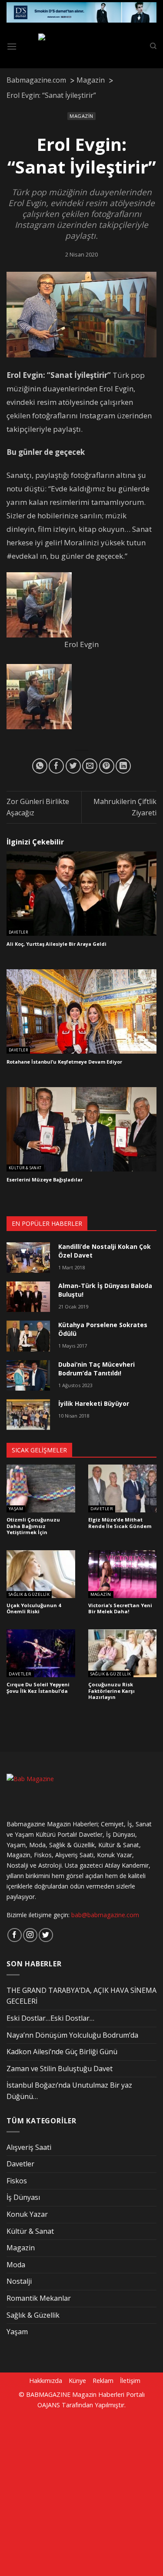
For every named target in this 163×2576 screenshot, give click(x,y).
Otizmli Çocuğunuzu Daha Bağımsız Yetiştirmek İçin (33, 1526)
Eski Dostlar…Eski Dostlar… (50, 2018)
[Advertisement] (81, 2491)
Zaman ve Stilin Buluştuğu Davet (60, 2069)
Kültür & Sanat (25, 1168)
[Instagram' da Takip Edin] (30, 1935)
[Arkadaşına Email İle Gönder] (90, 766)
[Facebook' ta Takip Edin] (15, 1935)
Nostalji (19, 2281)
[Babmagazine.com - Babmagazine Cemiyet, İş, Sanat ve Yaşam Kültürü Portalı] (83, 47)
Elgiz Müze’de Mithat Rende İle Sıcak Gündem (120, 1523)
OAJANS (49, 2405)
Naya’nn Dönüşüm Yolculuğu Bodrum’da (72, 2035)
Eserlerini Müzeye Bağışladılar (45, 1180)
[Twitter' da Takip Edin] (46, 1935)
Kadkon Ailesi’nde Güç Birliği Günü (62, 2052)
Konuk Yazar (27, 2214)
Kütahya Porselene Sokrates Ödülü (103, 1329)
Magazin (81, 116)
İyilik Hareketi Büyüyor (94, 1403)
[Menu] (12, 46)
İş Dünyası (23, 2197)
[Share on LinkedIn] (123, 766)
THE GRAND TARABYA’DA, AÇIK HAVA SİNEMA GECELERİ (81, 1996)
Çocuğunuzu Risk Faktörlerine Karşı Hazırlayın (111, 1691)
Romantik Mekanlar (39, 2298)
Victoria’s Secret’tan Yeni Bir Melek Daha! (120, 1609)
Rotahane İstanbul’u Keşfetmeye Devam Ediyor (64, 1062)
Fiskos (17, 2181)
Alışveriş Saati (29, 2147)
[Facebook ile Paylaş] (56, 766)
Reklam (103, 2381)
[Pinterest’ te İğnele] (107, 766)
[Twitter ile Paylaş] (73, 766)
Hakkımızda (46, 2381)
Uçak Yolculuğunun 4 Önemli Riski (34, 1609)
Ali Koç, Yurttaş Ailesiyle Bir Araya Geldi (57, 944)
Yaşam (16, 1509)
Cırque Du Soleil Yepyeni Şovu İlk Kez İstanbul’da (38, 1688)
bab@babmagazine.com (105, 1915)
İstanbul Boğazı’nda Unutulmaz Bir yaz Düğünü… (69, 2091)
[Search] (153, 46)
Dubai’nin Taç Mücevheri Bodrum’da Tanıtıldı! (96, 1369)
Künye (77, 2381)
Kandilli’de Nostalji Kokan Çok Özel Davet (105, 1251)
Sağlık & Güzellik (29, 1595)
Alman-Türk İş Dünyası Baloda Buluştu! (105, 1290)
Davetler (18, 932)
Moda (16, 2265)
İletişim (130, 2381)
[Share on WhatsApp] (40, 766)
